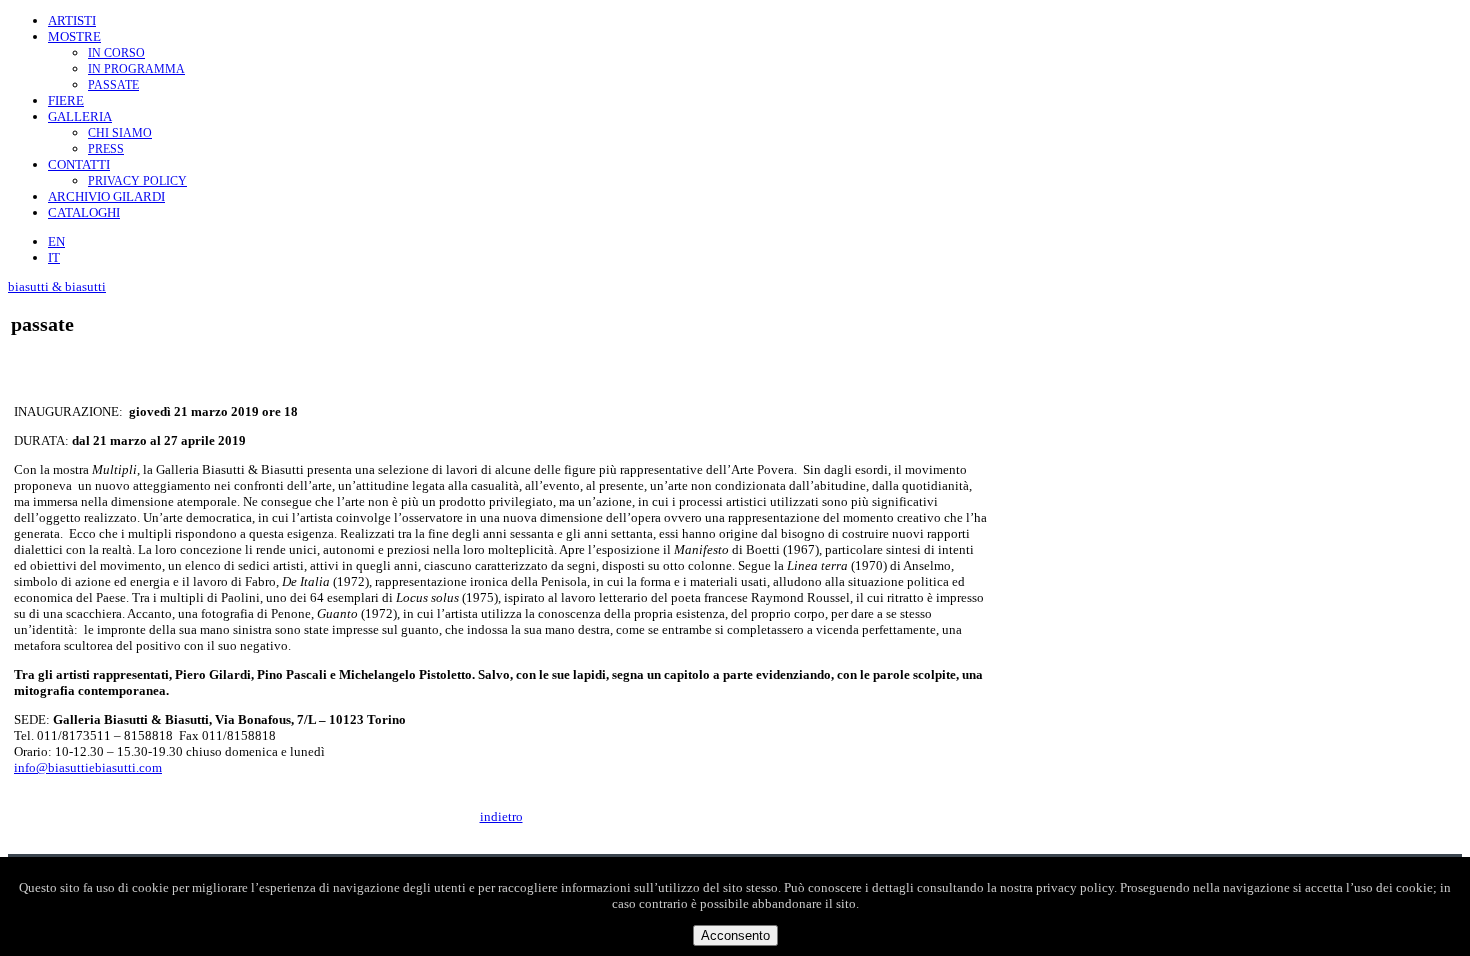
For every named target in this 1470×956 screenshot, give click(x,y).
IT (54, 257)
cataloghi (84, 212)
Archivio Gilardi (106, 196)
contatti (79, 164)
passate (113, 85)
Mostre (74, 36)
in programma (136, 69)
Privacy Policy (137, 181)
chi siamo (120, 133)
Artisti (72, 20)
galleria (80, 116)
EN (56, 241)
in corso (116, 53)
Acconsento (735, 935)
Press (106, 149)
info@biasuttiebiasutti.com (88, 767)
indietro (501, 816)
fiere (66, 100)
